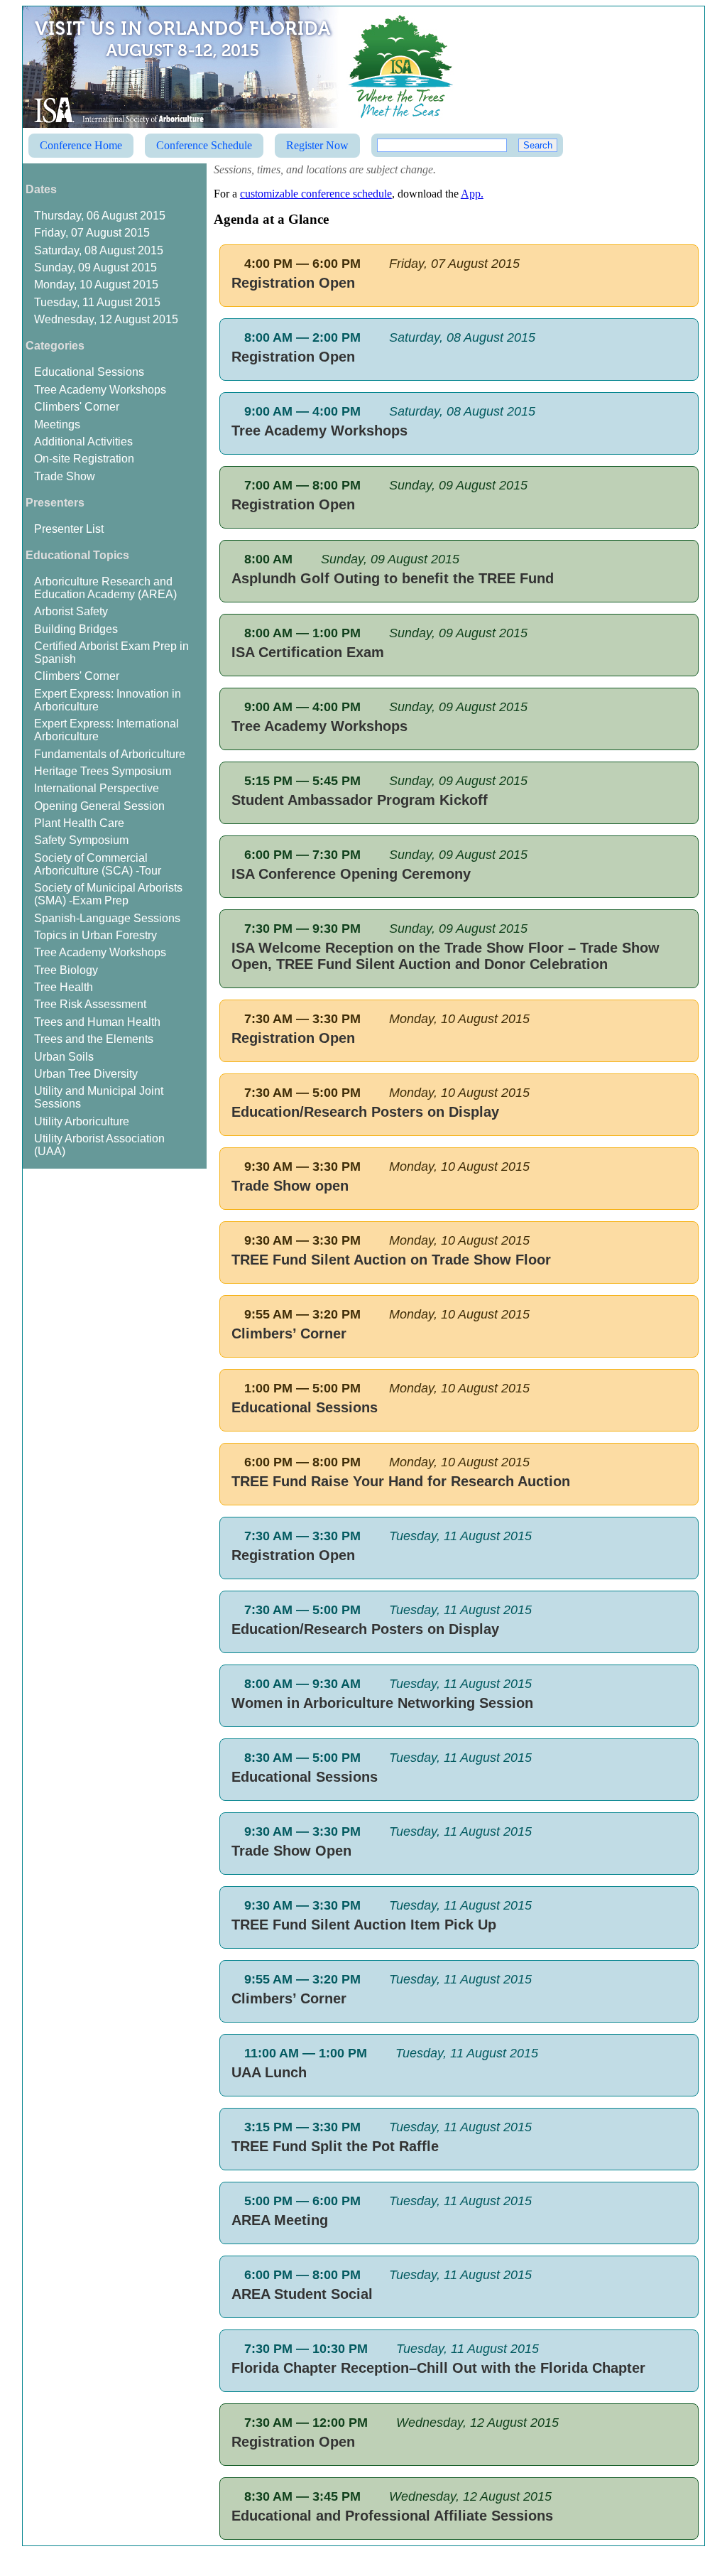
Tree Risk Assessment (90, 1004)
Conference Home (81, 145)
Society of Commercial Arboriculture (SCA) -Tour (98, 864)
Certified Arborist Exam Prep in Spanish (111, 653)
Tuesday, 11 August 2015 (97, 302)
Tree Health (64, 987)
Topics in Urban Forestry (95, 935)
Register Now (317, 145)
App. (472, 194)
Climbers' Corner (77, 407)
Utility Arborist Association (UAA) (99, 1145)
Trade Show (65, 476)
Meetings (57, 424)
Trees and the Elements (94, 1039)
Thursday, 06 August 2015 (100, 216)
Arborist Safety (71, 611)
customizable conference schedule (316, 194)
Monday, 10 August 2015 (96, 285)
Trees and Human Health (97, 1022)
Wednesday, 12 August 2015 (106, 319)
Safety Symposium (81, 840)
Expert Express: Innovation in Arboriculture (108, 700)
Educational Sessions (89, 372)
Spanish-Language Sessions (107, 918)
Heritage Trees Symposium (103, 771)
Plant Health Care (79, 823)
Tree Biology (66, 970)
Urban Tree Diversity (86, 1074)
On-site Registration (84, 459)
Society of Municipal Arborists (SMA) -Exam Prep (108, 894)
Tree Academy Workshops (100, 390)
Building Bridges (76, 629)
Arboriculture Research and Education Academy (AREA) (105, 588)
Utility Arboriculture (82, 1121)
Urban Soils (64, 1057)
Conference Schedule (204, 145)
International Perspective (97, 788)
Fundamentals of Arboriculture (110, 754)
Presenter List (69, 529)
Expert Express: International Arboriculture (106, 730)
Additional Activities (83, 442)
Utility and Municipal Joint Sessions (99, 1097)
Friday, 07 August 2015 (92, 233)
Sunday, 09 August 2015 (95, 267)
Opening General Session (99, 806)
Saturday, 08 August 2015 (99, 250)
